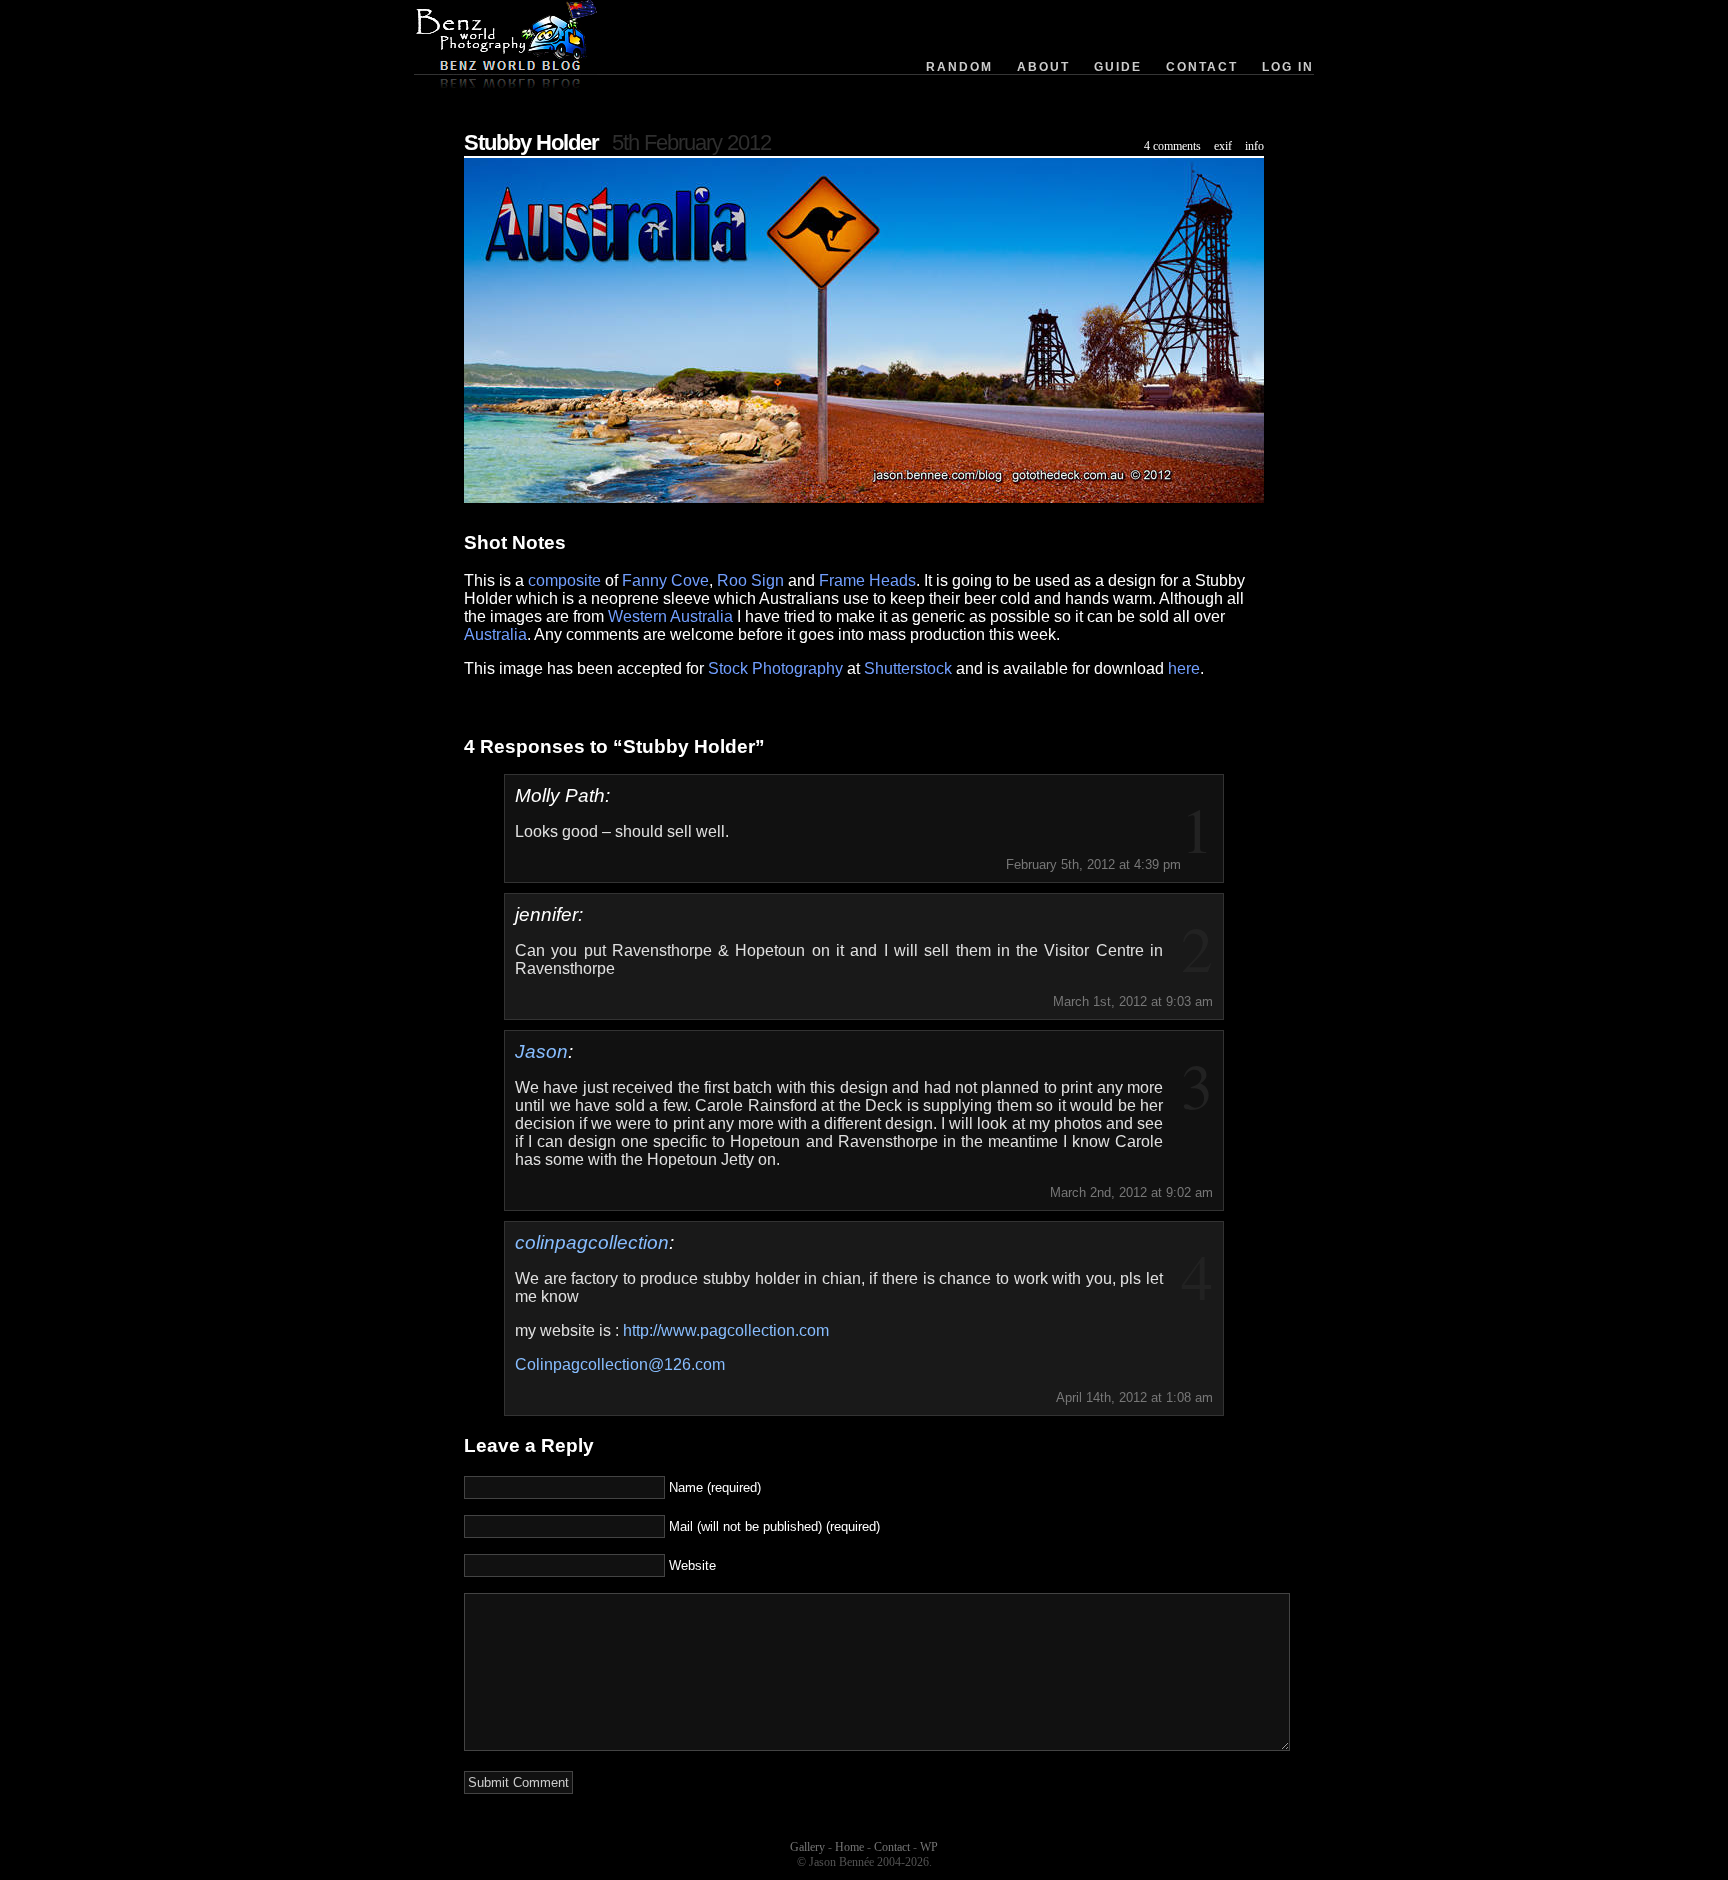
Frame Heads (867, 580)
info (1254, 146)
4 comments (1172, 146)
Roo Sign (750, 580)
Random (959, 67)
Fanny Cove (665, 580)
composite (564, 580)
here (1184, 668)
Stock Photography (775, 668)
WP (929, 1847)
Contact (1202, 67)
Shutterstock (908, 668)
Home (849, 1847)
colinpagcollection (592, 1242)
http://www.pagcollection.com (726, 1330)
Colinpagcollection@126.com (620, 1364)
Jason (541, 1051)
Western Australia (670, 616)
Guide (1118, 67)
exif (1223, 146)
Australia (495, 634)
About (1043, 67)
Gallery (807, 1847)
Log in (1288, 67)
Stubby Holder (531, 142)
